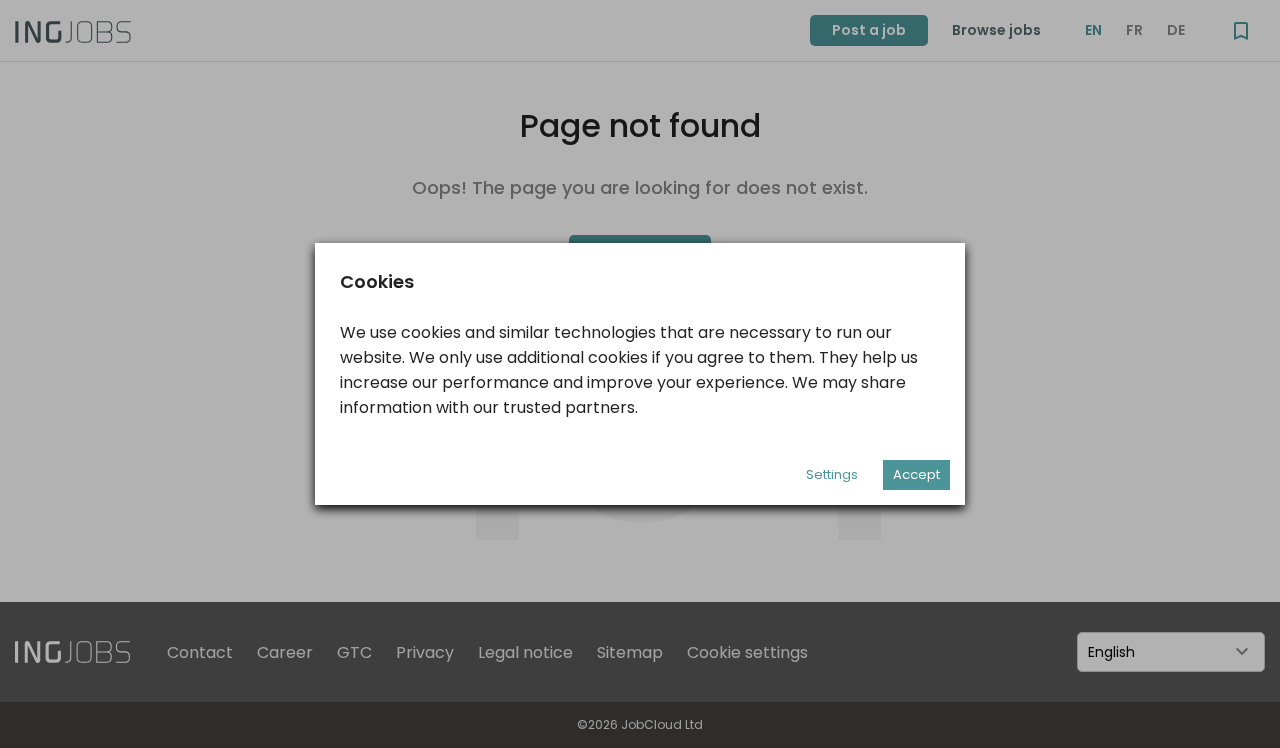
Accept (916, 474)
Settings (832, 474)
